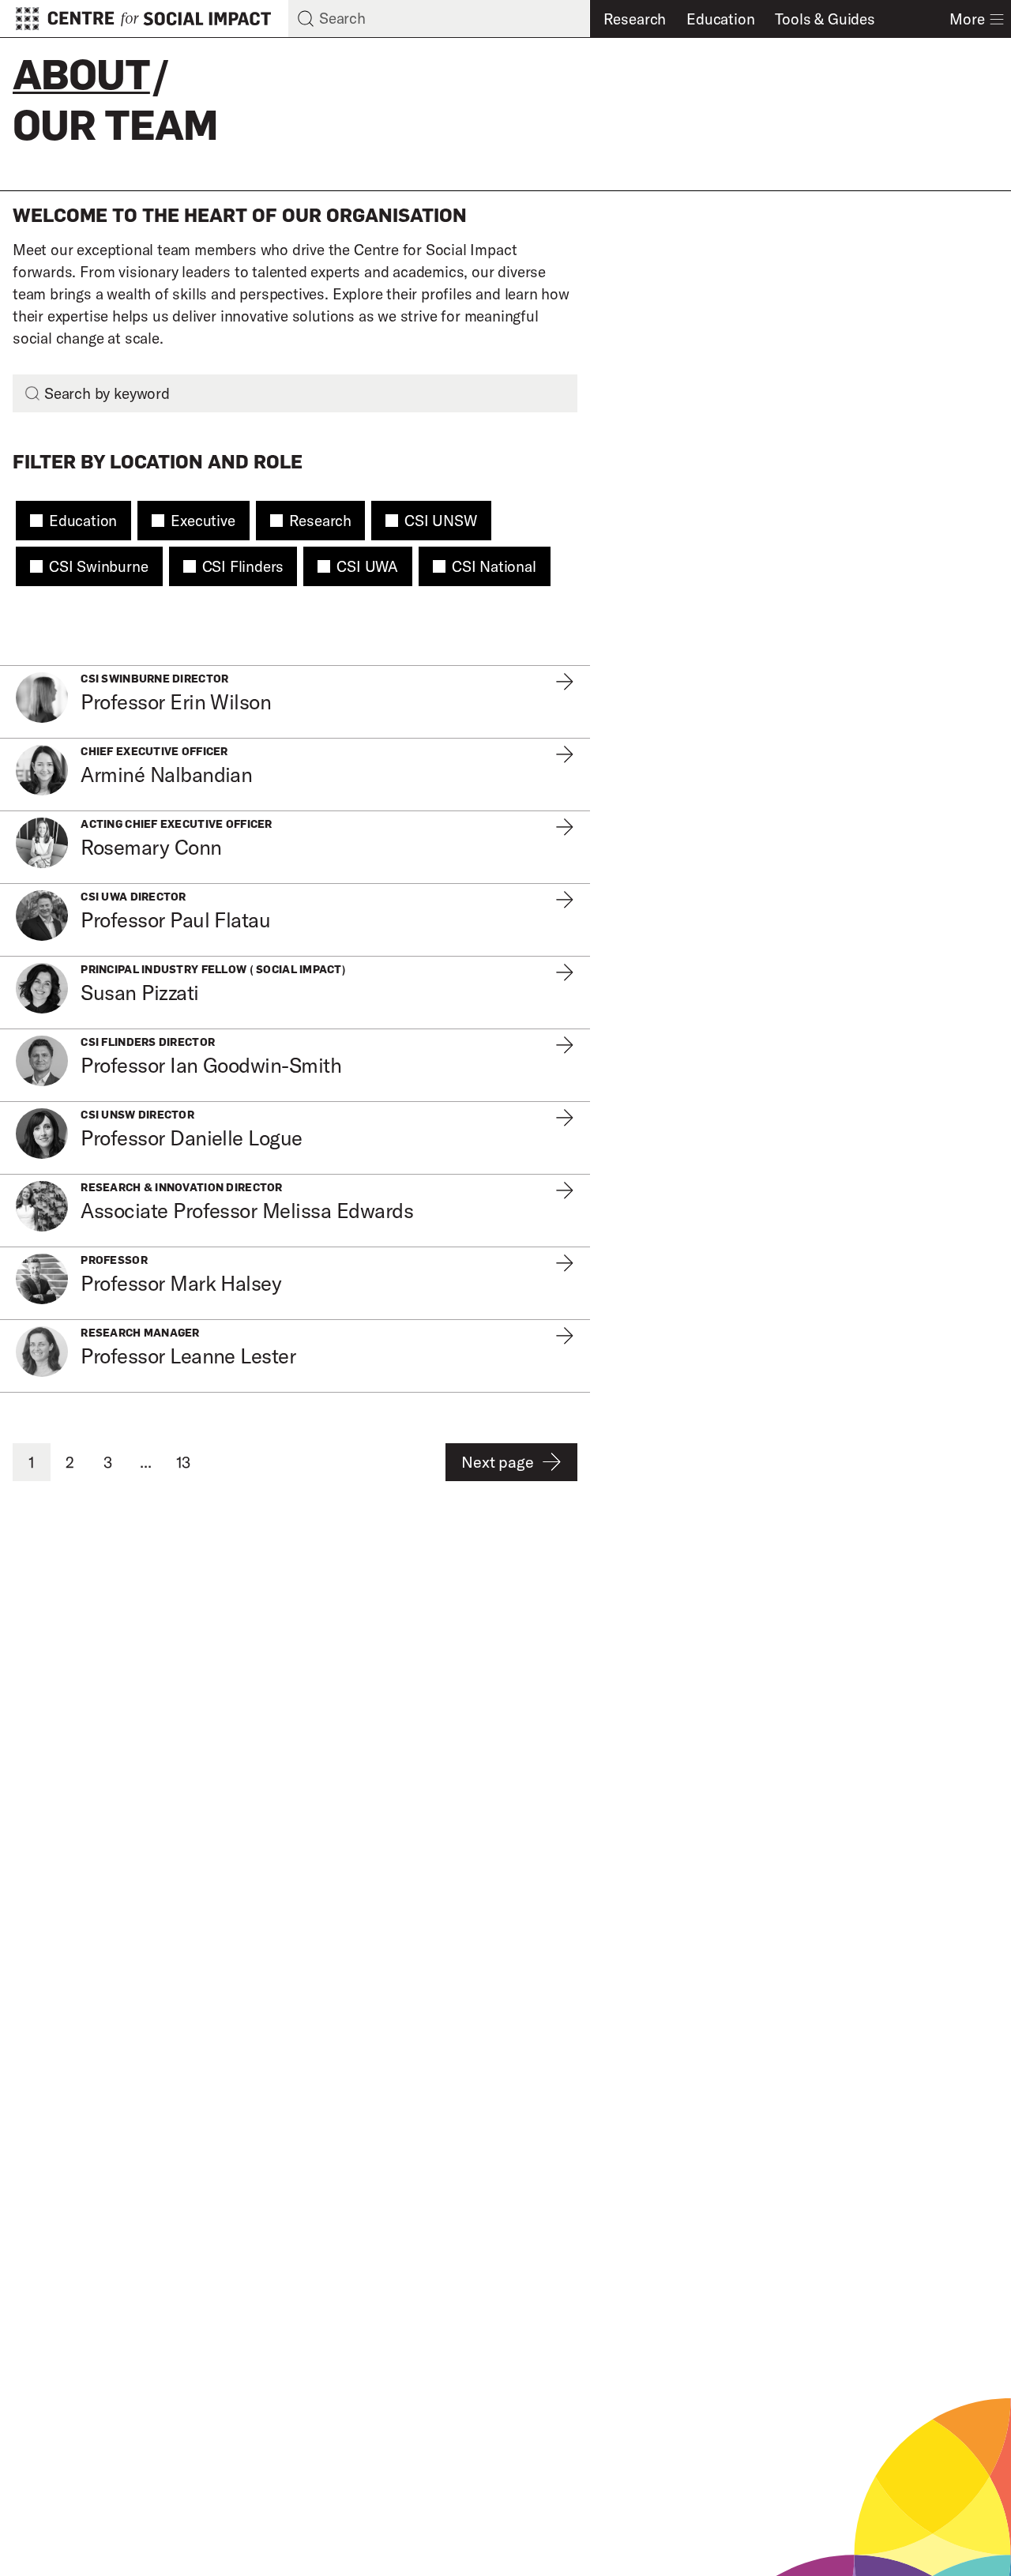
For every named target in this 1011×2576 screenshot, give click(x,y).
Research (635, 19)
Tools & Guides (825, 19)
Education (720, 19)
